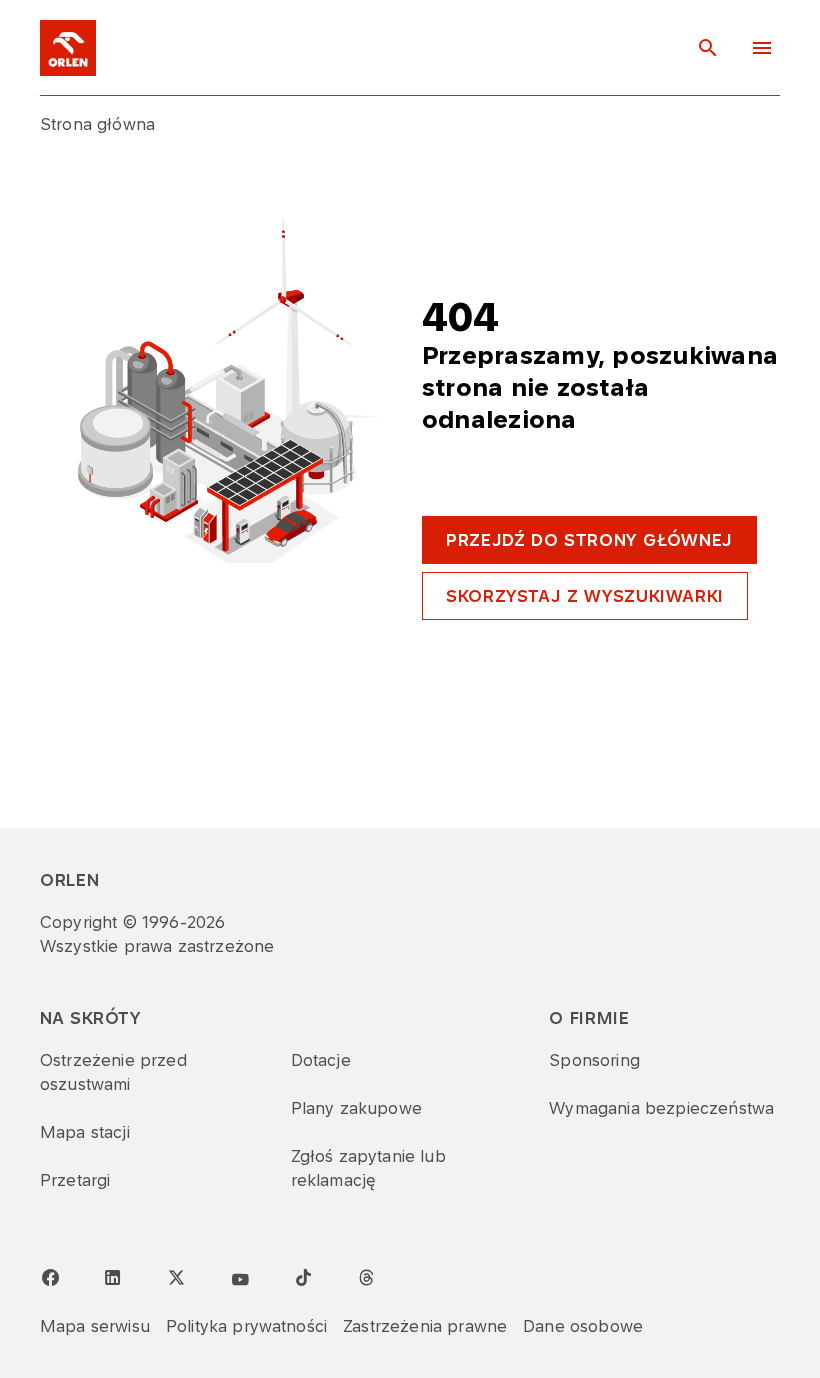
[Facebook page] (50, 1278)
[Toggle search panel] (708, 48)
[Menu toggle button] (762, 48)
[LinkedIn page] (113, 1278)
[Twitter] (176, 1277)
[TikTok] (303, 1277)
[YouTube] (240, 1280)
